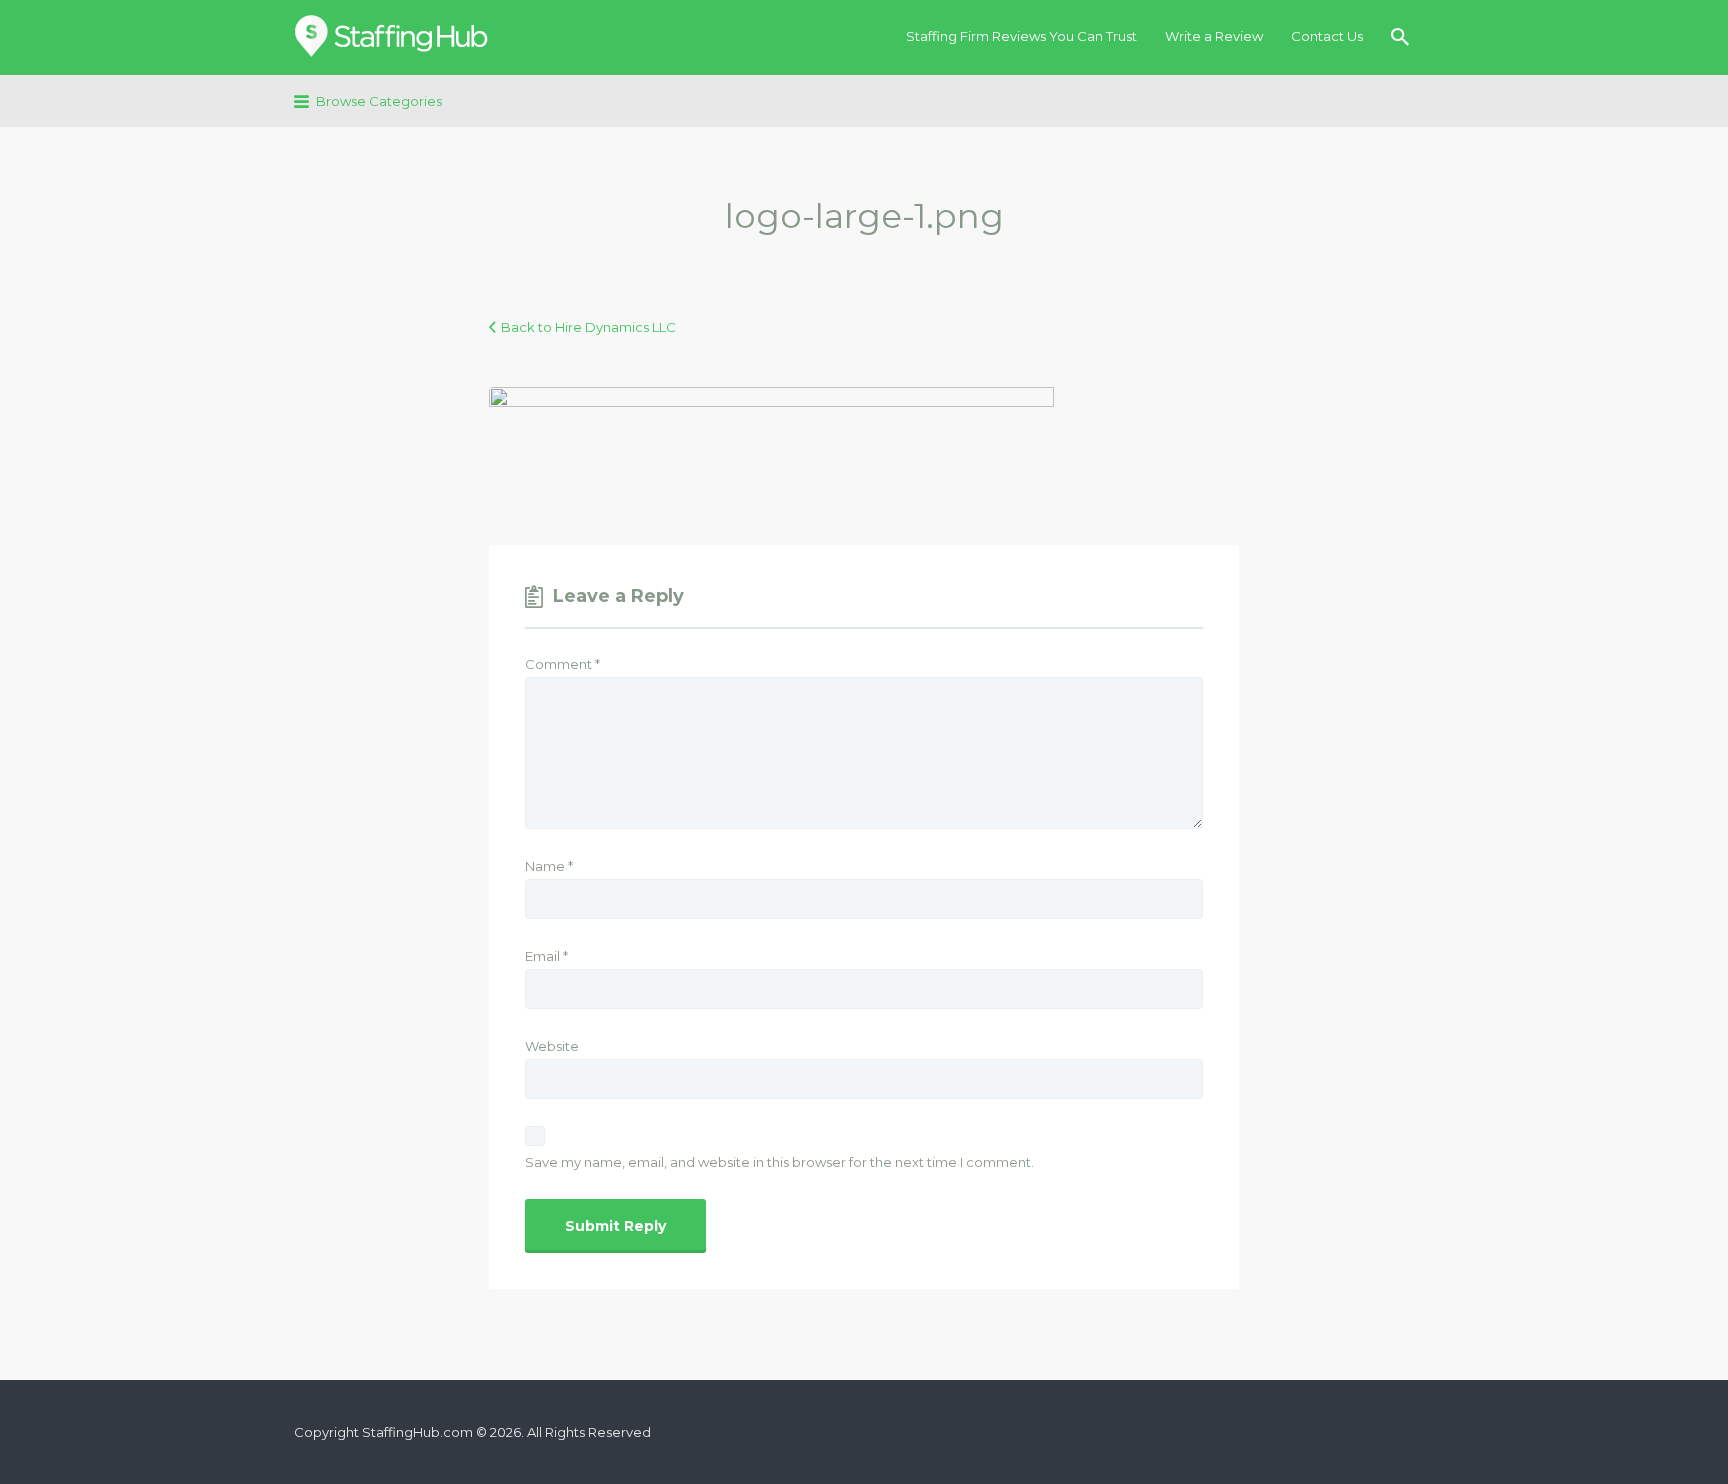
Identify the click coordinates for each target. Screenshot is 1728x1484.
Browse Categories (379, 101)
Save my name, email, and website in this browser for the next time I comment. (779, 1162)
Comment (562, 664)
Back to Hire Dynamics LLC (588, 327)
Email (546, 956)
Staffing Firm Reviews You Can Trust (1021, 36)
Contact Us (1327, 36)
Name (549, 866)
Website (552, 1046)
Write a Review (1214, 36)
